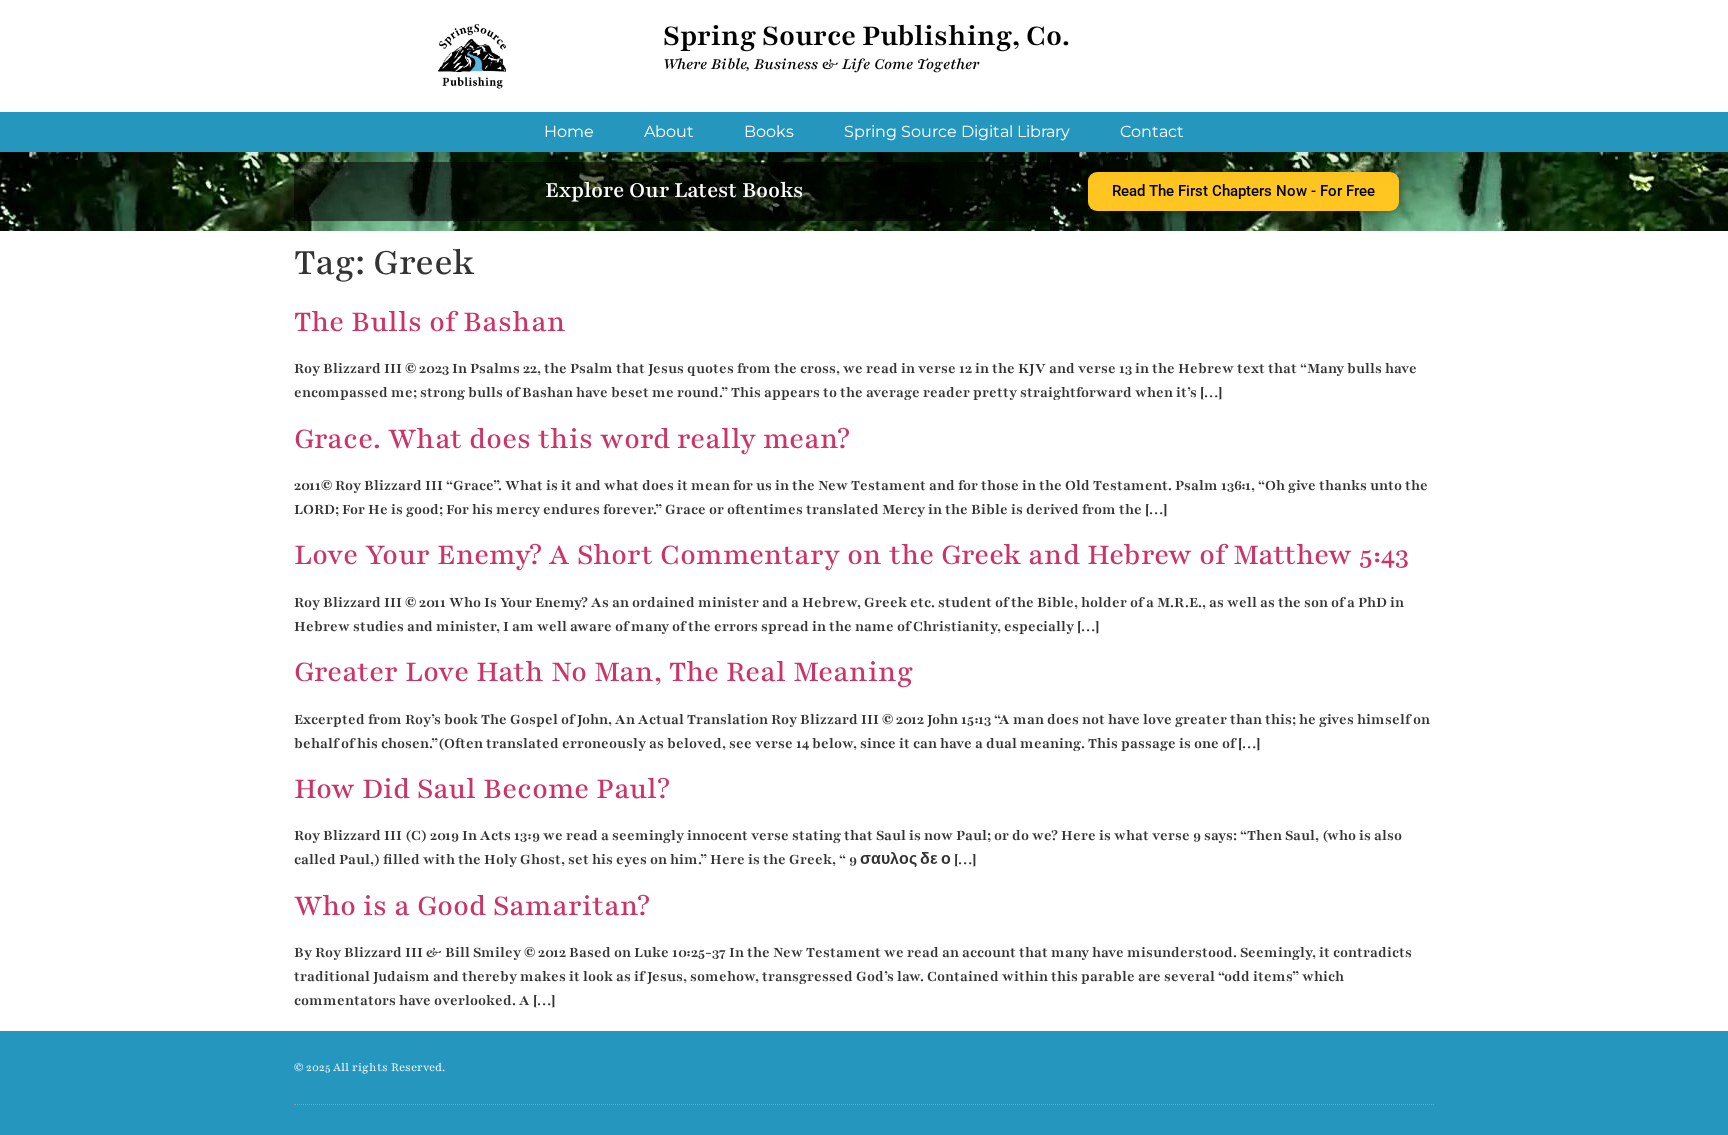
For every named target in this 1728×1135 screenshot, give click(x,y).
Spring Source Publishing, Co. (866, 36)
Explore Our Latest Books (674, 190)
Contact (1152, 131)
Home (569, 131)
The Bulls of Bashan (430, 322)
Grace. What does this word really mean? (572, 439)
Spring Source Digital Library (957, 131)
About (669, 131)
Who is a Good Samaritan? (472, 906)
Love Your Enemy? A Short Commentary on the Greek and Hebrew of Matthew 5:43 (851, 555)
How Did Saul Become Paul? (482, 789)
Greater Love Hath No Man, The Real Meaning (603, 672)
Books (769, 131)
